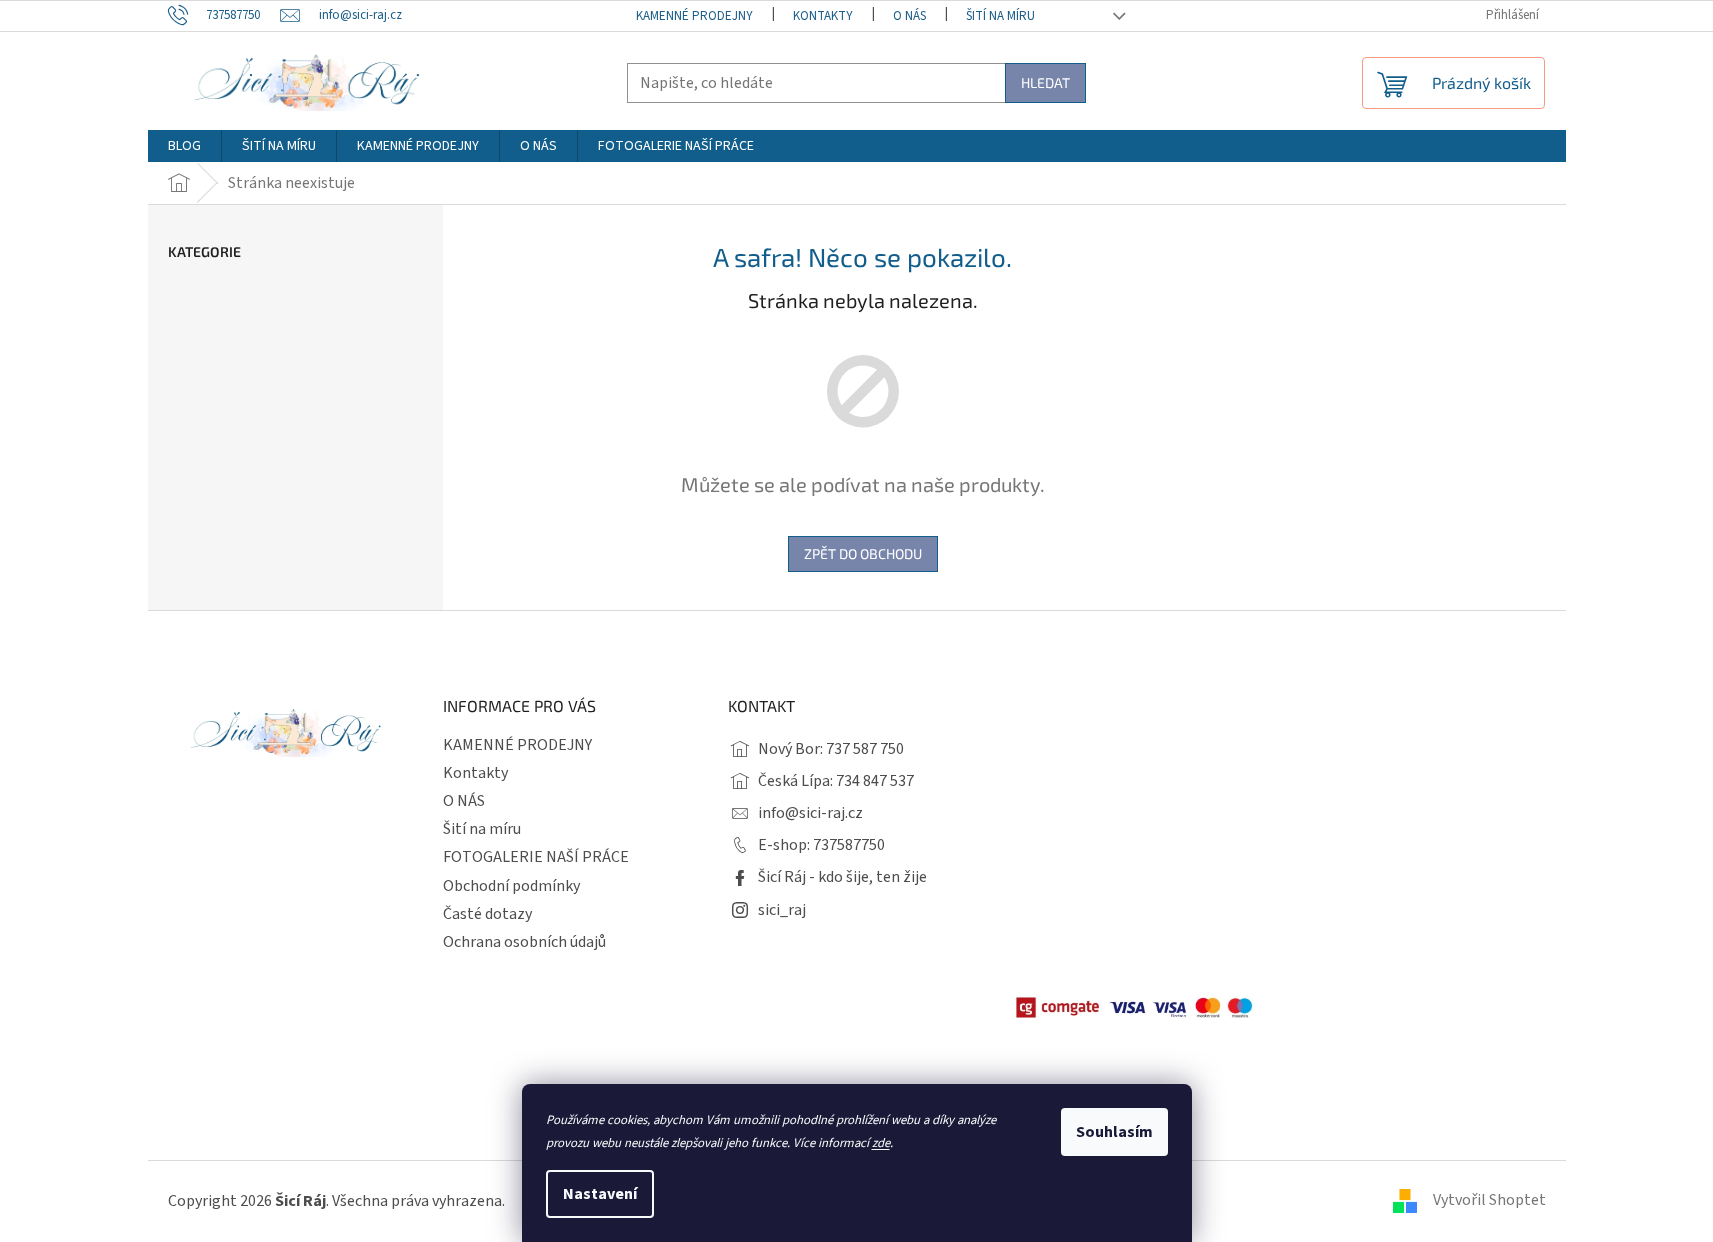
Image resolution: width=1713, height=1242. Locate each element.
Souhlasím (1114, 1132)
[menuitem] (184, 146)
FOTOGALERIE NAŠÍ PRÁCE (536, 857)
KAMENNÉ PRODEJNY (694, 16)
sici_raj (782, 910)
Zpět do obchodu (863, 553)
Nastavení (600, 1194)
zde (881, 1143)
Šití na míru (1000, 16)
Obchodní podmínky (511, 886)
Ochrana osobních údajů (524, 942)
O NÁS (909, 16)
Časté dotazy (487, 914)
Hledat (1045, 82)
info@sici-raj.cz (810, 813)
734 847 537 (875, 781)
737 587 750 (865, 749)
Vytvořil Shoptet (1489, 1200)
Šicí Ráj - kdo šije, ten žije (842, 877)
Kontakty (823, 16)
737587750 (849, 845)
